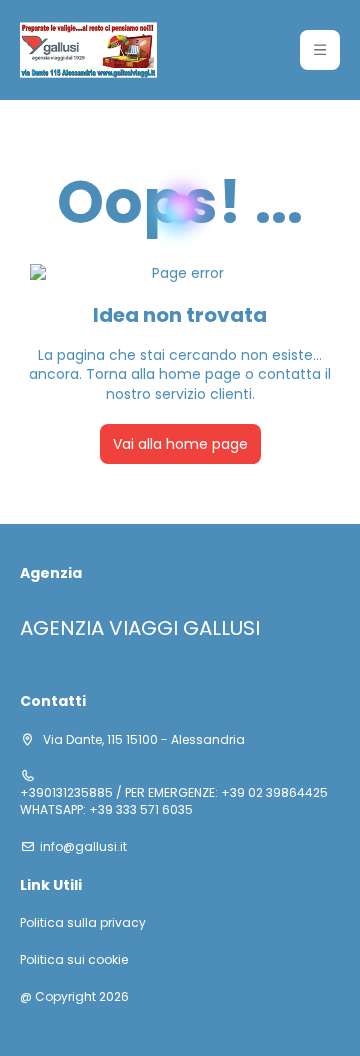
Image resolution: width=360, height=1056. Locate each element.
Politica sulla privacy (83, 923)
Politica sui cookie (74, 960)
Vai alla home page (180, 444)
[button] (320, 50)
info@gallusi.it (83, 847)
